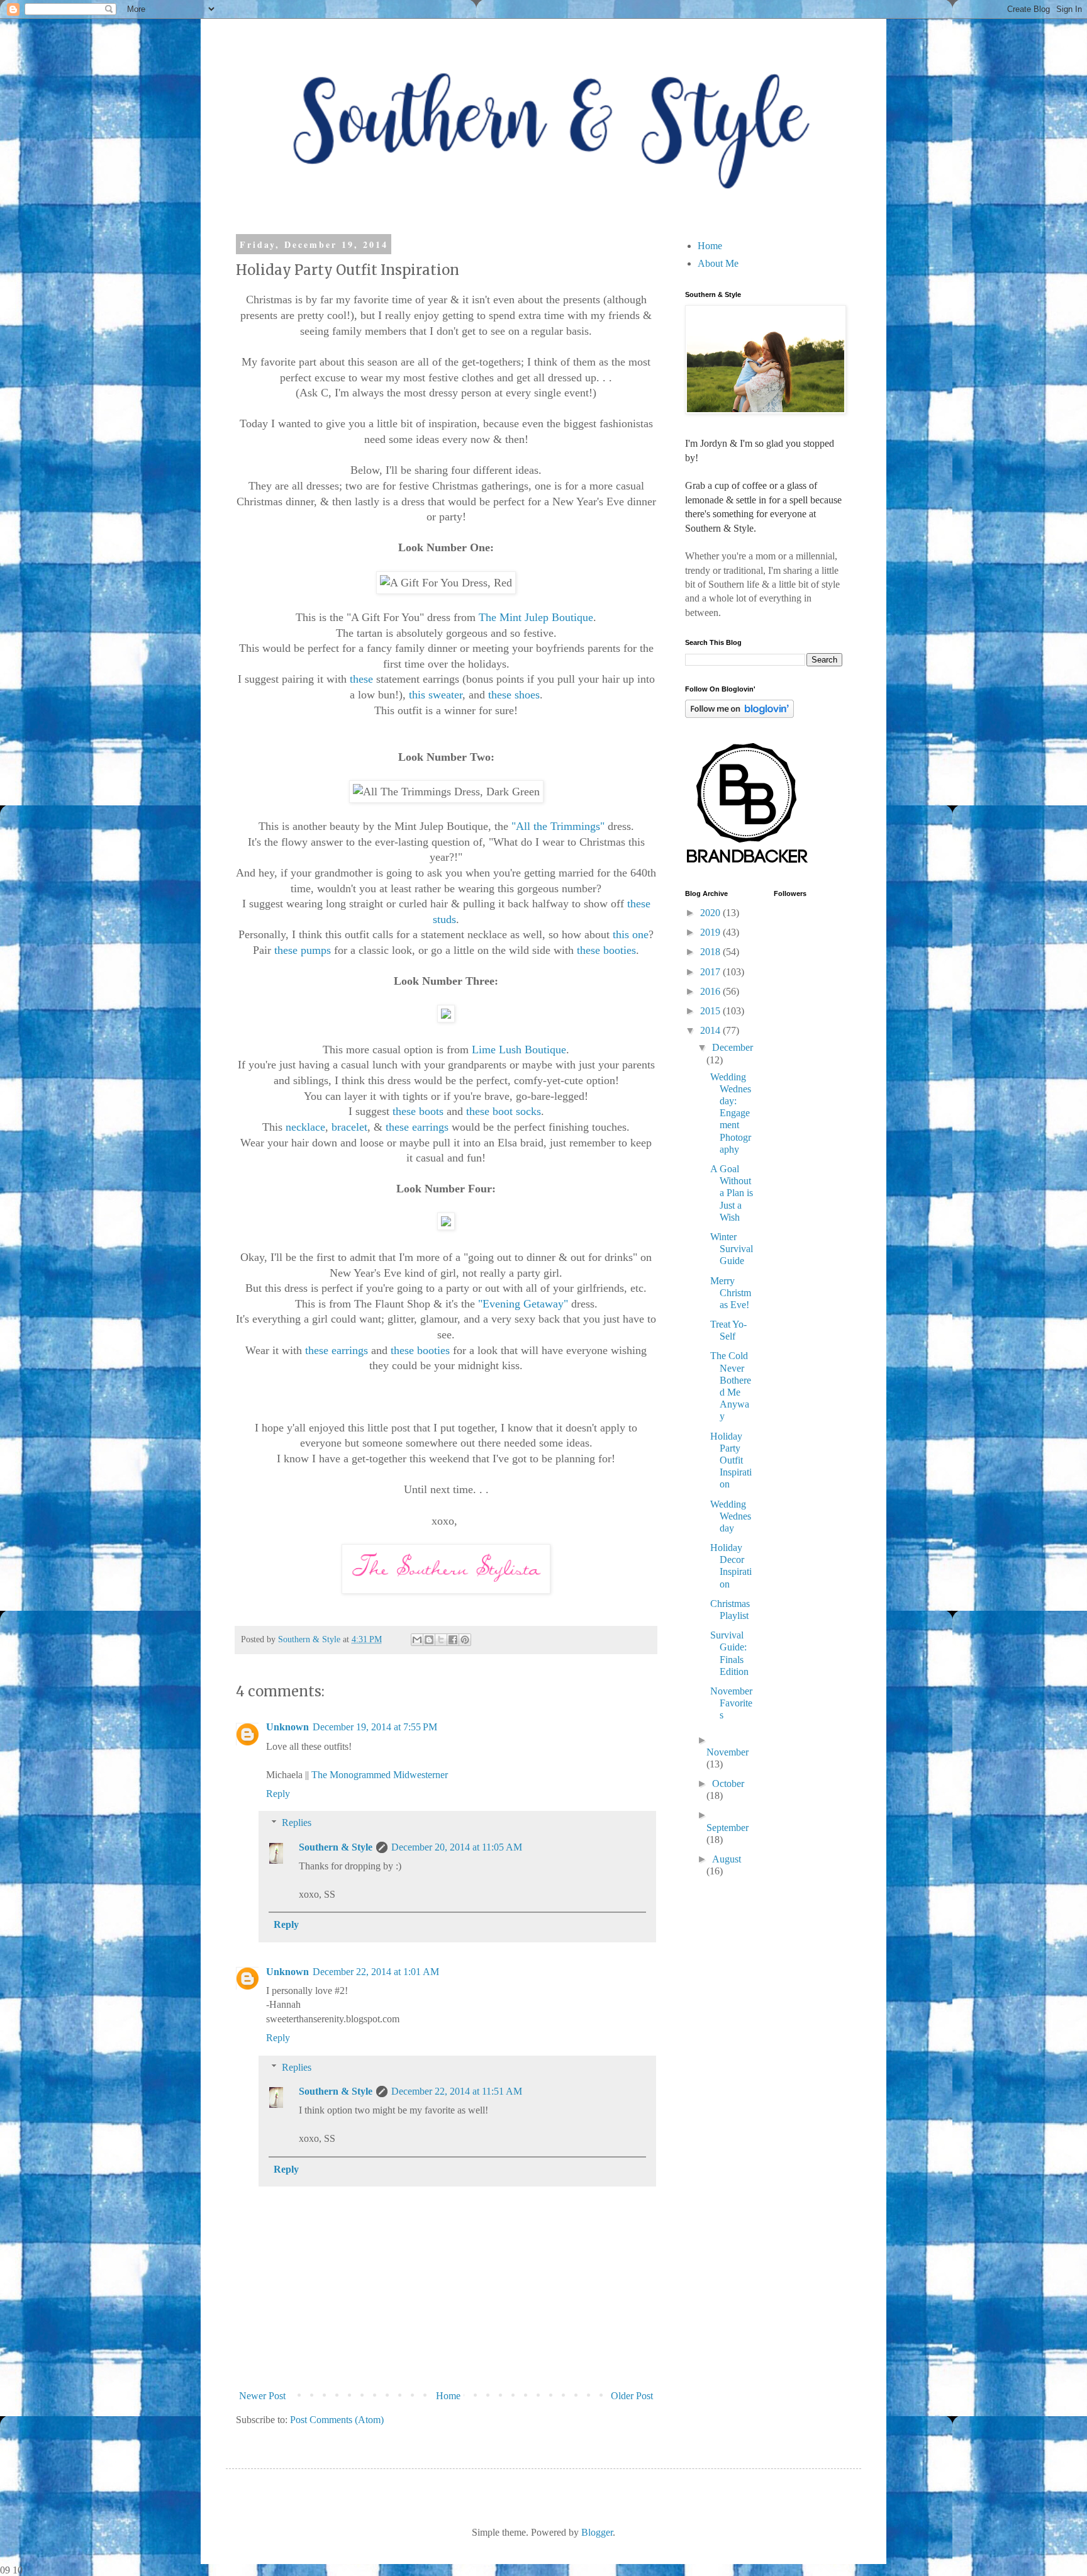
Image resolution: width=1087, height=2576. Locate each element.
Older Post (632, 2396)
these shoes (514, 695)
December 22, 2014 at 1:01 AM (376, 1972)
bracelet (348, 1127)
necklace (305, 1127)
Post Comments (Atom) (337, 2420)
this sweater (436, 695)
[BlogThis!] (429, 1640)
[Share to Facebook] (453, 1640)
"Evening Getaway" (523, 1304)
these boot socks (502, 1111)
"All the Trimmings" (556, 826)
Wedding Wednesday (731, 1516)
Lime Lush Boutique (519, 1050)
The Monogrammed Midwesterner (380, 1775)
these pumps (301, 950)
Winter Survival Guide (732, 1249)
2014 (711, 1030)
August (727, 1859)
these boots (418, 1111)
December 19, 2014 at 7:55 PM (375, 1727)
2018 (711, 952)
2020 (711, 913)
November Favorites (731, 1703)
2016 (711, 991)
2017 (711, 972)
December (733, 1047)
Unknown (287, 1727)
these (361, 679)
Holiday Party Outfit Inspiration (731, 1460)
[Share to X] (441, 1640)
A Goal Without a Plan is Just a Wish (732, 1193)
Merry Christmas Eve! (731, 1293)
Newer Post (262, 2396)
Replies (297, 1823)
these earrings (415, 1127)
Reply (278, 1794)
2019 (711, 932)
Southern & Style (336, 1847)
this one (631, 934)
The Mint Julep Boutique (536, 617)
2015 (711, 1011)
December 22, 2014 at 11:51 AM (457, 2091)
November (727, 1752)
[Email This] (417, 1640)
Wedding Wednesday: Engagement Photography (731, 1113)
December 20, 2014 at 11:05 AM (457, 1847)
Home (448, 2396)
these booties (606, 950)
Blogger (597, 2532)
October (728, 1784)
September (727, 1828)
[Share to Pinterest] (465, 1640)
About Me (718, 263)
